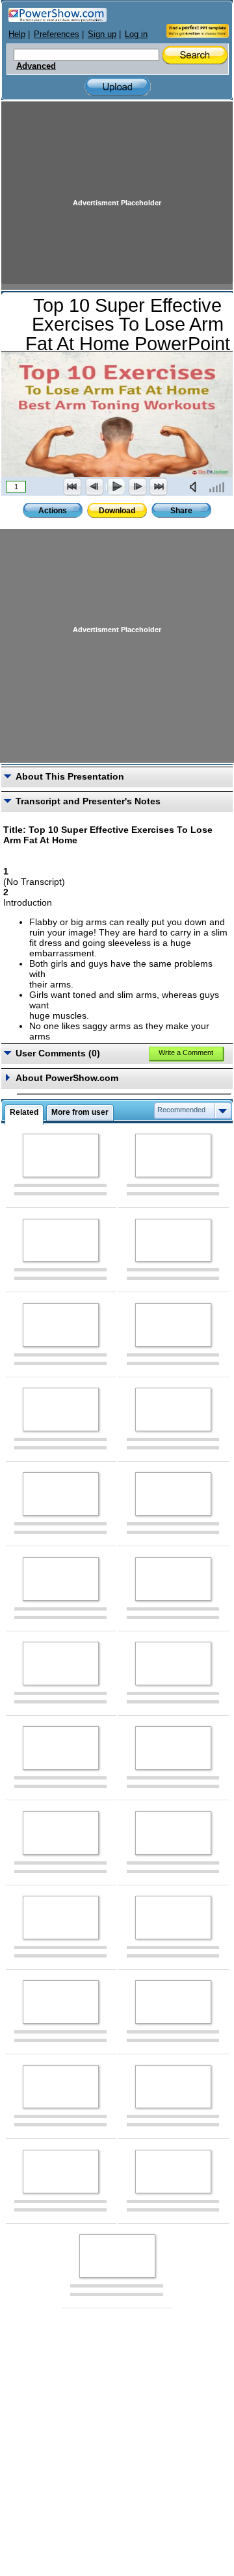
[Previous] (94, 487)
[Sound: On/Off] (196, 487)
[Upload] (118, 87)
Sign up (102, 34)
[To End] (159, 487)
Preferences (57, 34)
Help (17, 34)
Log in (136, 34)
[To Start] (73, 487)
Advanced (36, 66)
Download (117, 511)
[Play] (116, 487)
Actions (53, 511)
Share (181, 511)
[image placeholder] (61, 1155)
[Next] (137, 487)
